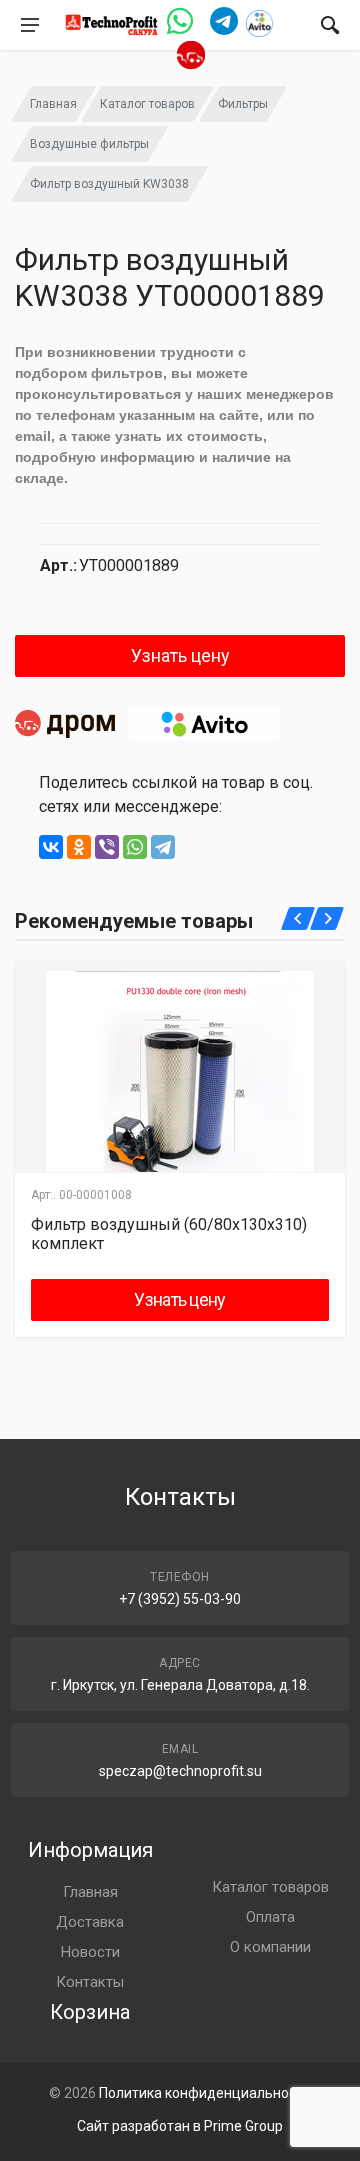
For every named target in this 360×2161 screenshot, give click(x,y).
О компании (270, 1947)
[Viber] (107, 847)
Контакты (90, 1982)
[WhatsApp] (135, 847)
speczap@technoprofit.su (180, 1771)
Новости (90, 1952)
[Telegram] (163, 847)
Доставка (90, 1922)
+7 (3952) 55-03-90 (180, 1599)
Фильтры (243, 104)
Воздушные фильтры (89, 144)
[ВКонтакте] (51, 847)
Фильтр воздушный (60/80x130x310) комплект (169, 1234)
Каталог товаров (147, 104)
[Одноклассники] (79, 847)
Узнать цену (180, 655)
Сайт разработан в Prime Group (180, 2126)
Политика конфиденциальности (205, 2093)
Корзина (90, 2012)
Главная (53, 104)
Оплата (270, 1917)
